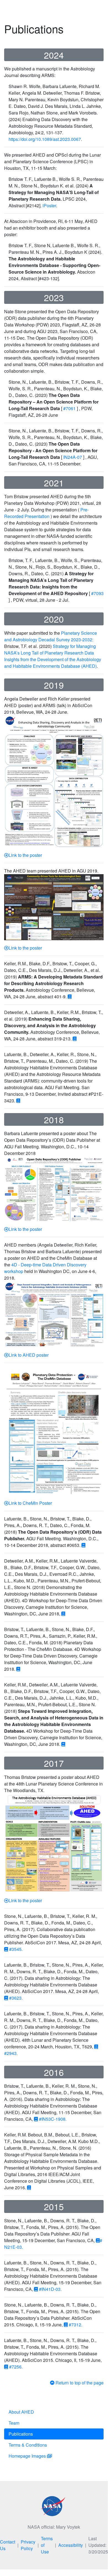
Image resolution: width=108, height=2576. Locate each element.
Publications (21, 2434)
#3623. (13, 1998)
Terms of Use (47, 2545)
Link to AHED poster (29, 1355)
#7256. (13, 2367)
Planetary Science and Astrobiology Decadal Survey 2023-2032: (51, 636)
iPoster (49, 205)
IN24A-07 (73, 457)
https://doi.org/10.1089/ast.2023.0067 (45, 139)
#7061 (70, 408)
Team (14, 2423)
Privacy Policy (28, 2545)
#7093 (97, 593)
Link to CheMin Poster (30, 1503)
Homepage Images (28, 2456)
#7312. (73, 2325)
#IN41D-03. (48, 2289)
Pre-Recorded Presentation (46, 513)
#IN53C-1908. (50, 2119)
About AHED (21, 2412)
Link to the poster (25, 855)
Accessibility (71, 2545)
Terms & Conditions (28, 2445)
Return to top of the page (79, 2383)
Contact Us (8, 2545)
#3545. (13, 1949)
